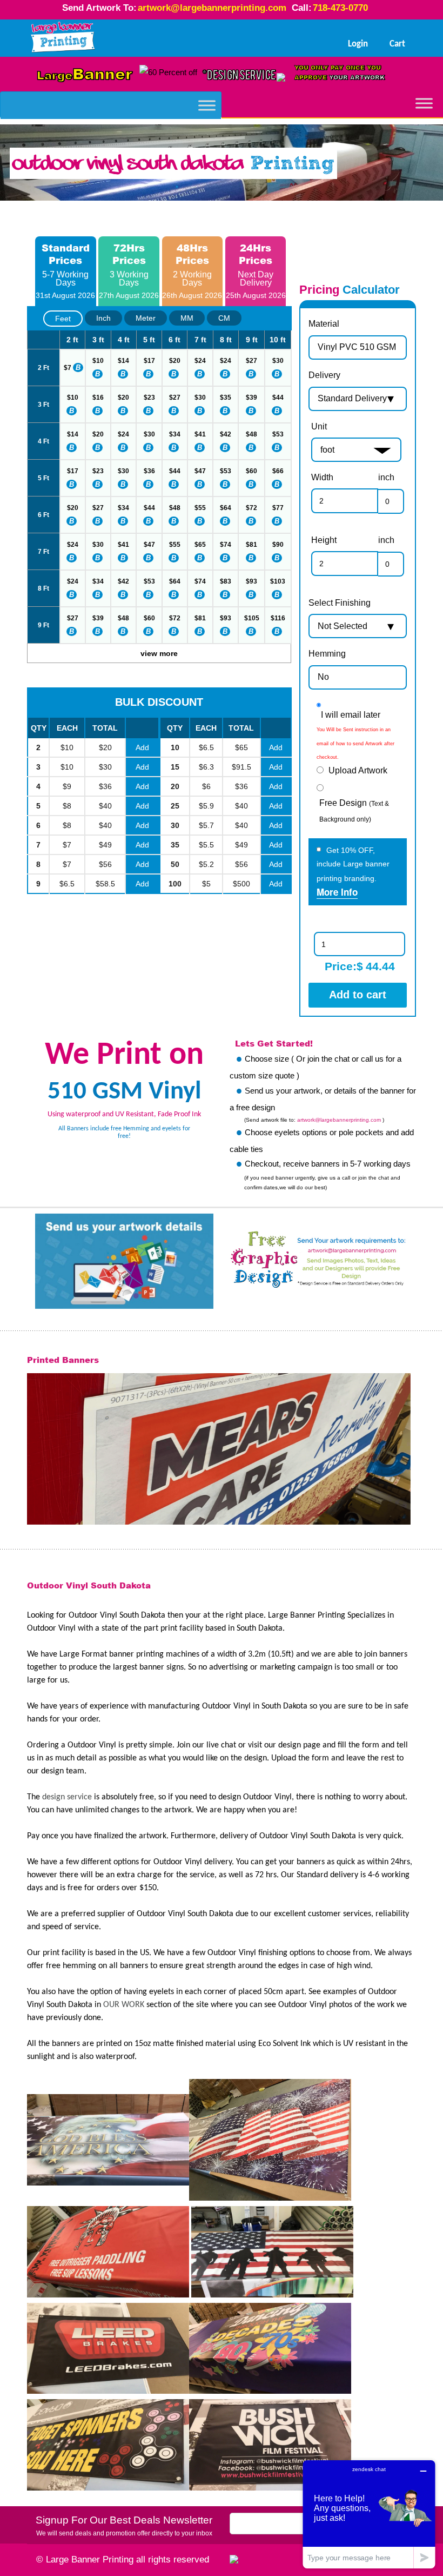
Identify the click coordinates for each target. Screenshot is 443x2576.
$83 (226, 581)
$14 (123, 361)
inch (386, 477)
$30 (278, 361)
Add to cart (358, 995)
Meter (146, 318)
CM (224, 318)
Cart (397, 44)
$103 (278, 581)
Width (322, 477)
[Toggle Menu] (207, 105)
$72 (251, 508)
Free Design (354, 811)
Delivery (324, 375)
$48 (251, 434)
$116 (278, 618)
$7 (68, 368)
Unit (319, 426)
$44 (278, 398)
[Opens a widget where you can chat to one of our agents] (369, 2514)
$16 (98, 398)
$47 (200, 471)
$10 (98, 361)
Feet (63, 319)
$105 (252, 618)
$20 (175, 361)
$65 (200, 545)
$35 (226, 398)
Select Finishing (340, 603)
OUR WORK (124, 2005)
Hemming (327, 654)
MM (187, 318)
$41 (200, 434)
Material (324, 324)
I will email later (351, 715)
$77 (278, 508)
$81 (251, 545)
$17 (149, 361)
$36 (149, 471)
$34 (175, 434)
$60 (251, 471)
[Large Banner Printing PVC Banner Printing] (63, 38)
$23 (149, 398)
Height (324, 540)
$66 (278, 471)
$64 (226, 508)
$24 (200, 361)
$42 (226, 434)
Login (358, 44)
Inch (103, 318)
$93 (251, 581)
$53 (278, 434)
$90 (278, 545)
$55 (200, 508)
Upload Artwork (358, 770)
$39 (251, 398)
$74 (226, 545)
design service (67, 1797)
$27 (251, 361)
